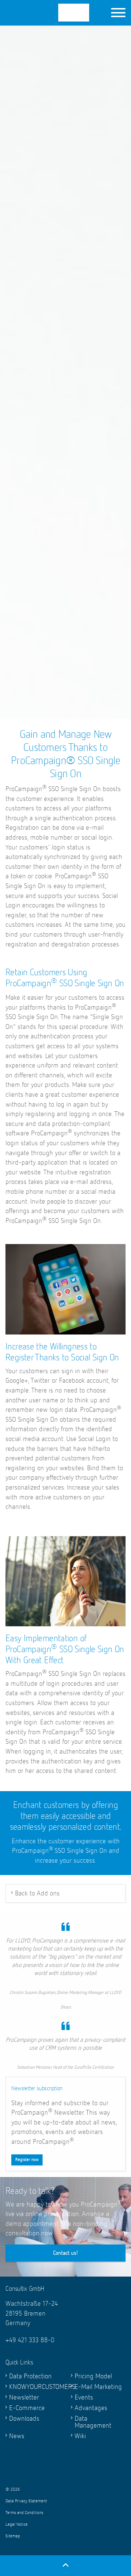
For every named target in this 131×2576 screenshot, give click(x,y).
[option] (65, 476)
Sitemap (13, 2536)
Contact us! (66, 2253)
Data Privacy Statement (26, 2501)
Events (84, 2397)
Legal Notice (17, 2525)
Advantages (91, 2408)
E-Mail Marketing (98, 2387)
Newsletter (24, 2397)
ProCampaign (55, 13)
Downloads (24, 2419)
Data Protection (30, 2376)
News (17, 2436)
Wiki (80, 2436)
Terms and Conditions (24, 2513)
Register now (27, 2160)
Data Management (93, 2422)
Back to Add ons (37, 1893)
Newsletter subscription (37, 2089)
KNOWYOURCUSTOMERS (35, 2387)
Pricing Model (93, 2376)
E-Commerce (27, 2408)
